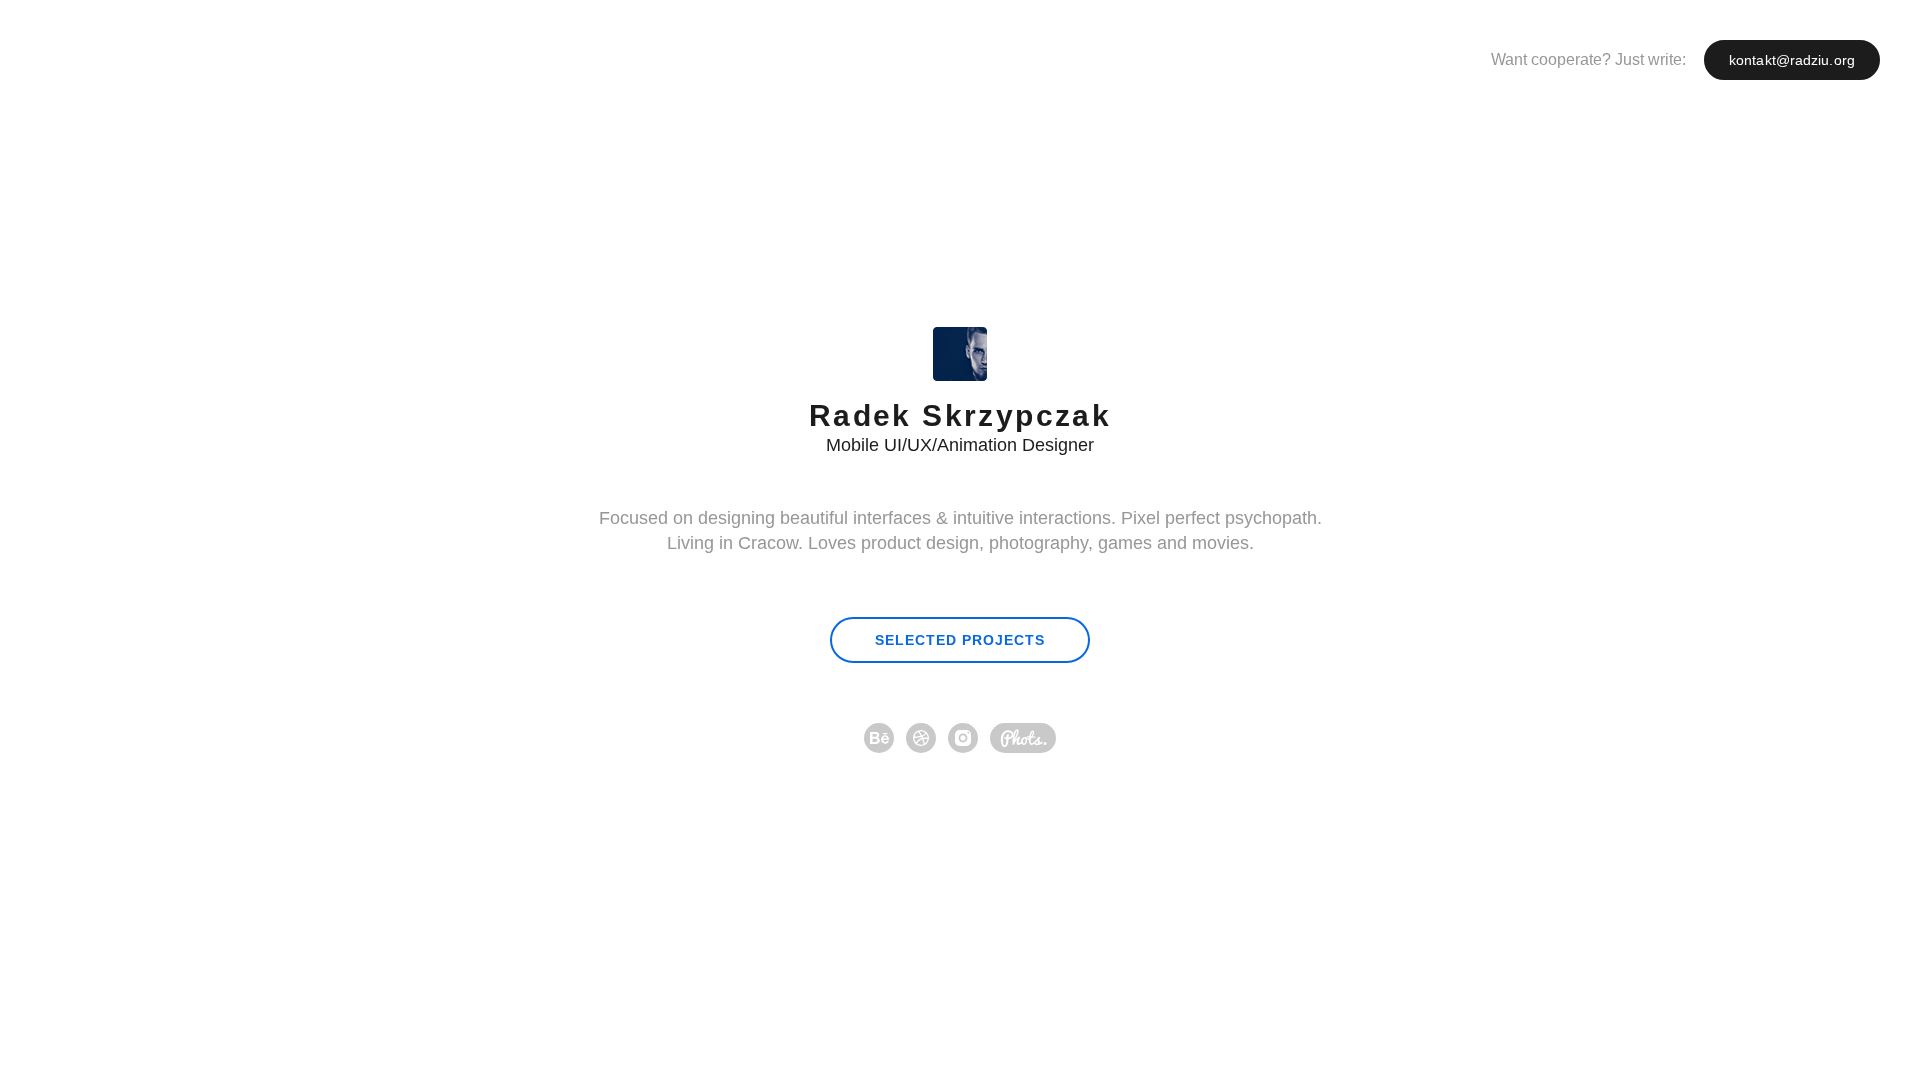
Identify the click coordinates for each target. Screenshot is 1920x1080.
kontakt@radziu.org (1792, 60)
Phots (1023, 738)
